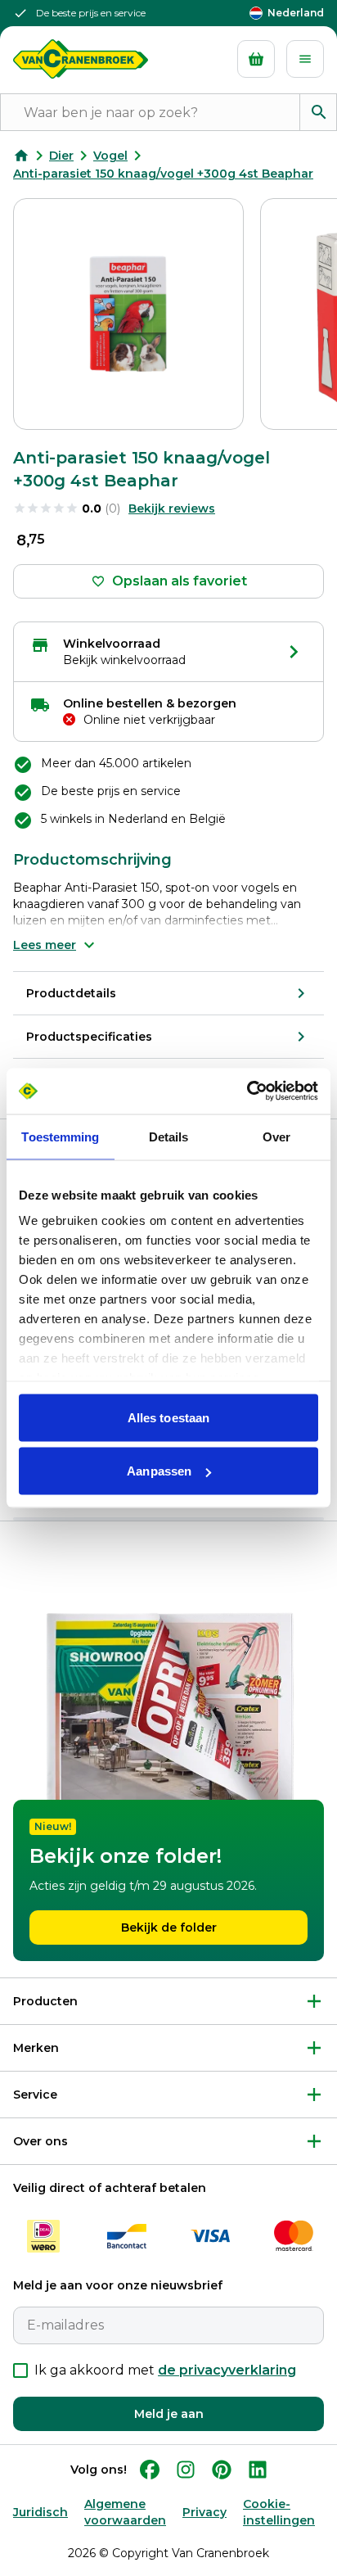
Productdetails (71, 993)
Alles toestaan (168, 1417)
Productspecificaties (89, 1037)
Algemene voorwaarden (125, 2512)
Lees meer (45, 945)
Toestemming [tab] (60, 1136)
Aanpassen (159, 1471)
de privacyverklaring (227, 2370)
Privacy (204, 2512)
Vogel (110, 156)
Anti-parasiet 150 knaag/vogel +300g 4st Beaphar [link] (163, 174)
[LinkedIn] (258, 2470)
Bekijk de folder (169, 1927)
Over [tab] (276, 1136)
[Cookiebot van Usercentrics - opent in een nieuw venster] (247, 1091)
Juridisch (40, 2512)
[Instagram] (186, 2470)
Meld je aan (169, 2414)
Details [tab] (169, 1136)
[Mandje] (256, 59)
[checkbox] (20, 2370)
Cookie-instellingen (279, 2512)
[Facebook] (150, 2470)
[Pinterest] (222, 2470)
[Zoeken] (318, 112)
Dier (61, 156)
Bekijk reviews (172, 508)
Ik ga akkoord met (165, 2370)
